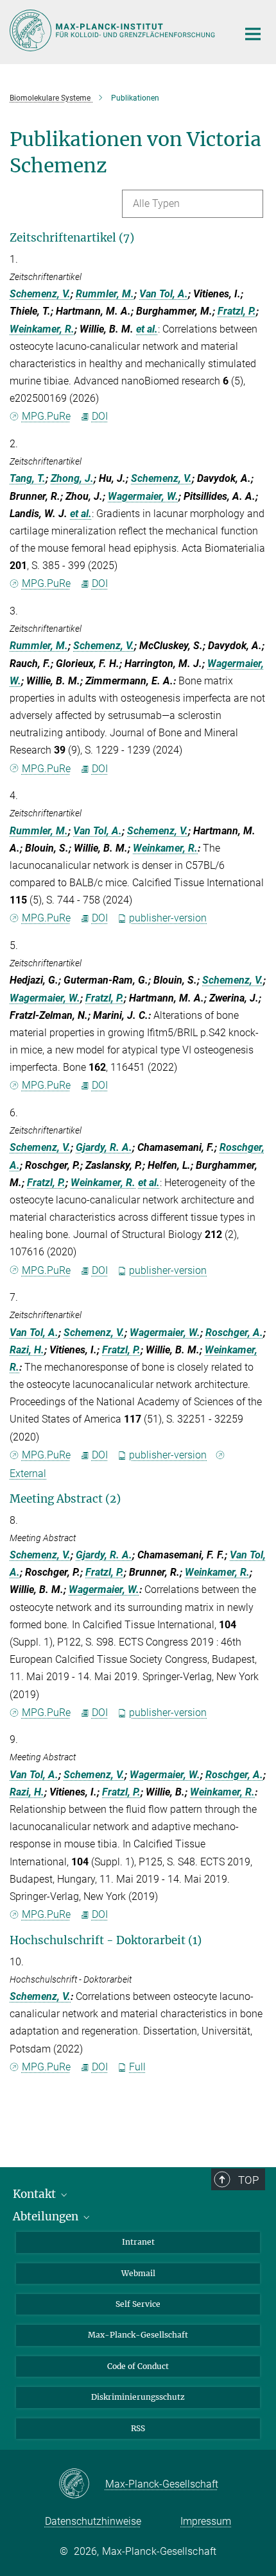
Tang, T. (28, 478)
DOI (100, 416)
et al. (147, 329)
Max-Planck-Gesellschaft (138, 2335)
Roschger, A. (234, 1333)
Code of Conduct (138, 2366)
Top (248, 2180)
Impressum (206, 2521)
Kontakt (36, 2194)
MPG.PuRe (46, 416)
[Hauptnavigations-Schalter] (253, 34)
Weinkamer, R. (42, 329)
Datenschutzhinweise (93, 2521)
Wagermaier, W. (143, 496)
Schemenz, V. (40, 294)
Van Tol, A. (164, 294)
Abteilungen (47, 2217)
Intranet (138, 2242)
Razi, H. (27, 1350)
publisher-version (168, 918)
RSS (138, 2428)
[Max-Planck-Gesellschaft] (82, 2484)
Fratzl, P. (237, 311)
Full (137, 2067)
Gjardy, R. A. (104, 1147)
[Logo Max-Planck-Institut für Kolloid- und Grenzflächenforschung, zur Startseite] (114, 30)
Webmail (138, 2273)
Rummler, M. (105, 294)
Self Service (138, 2304)
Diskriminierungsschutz (138, 2397)
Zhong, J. (72, 478)
